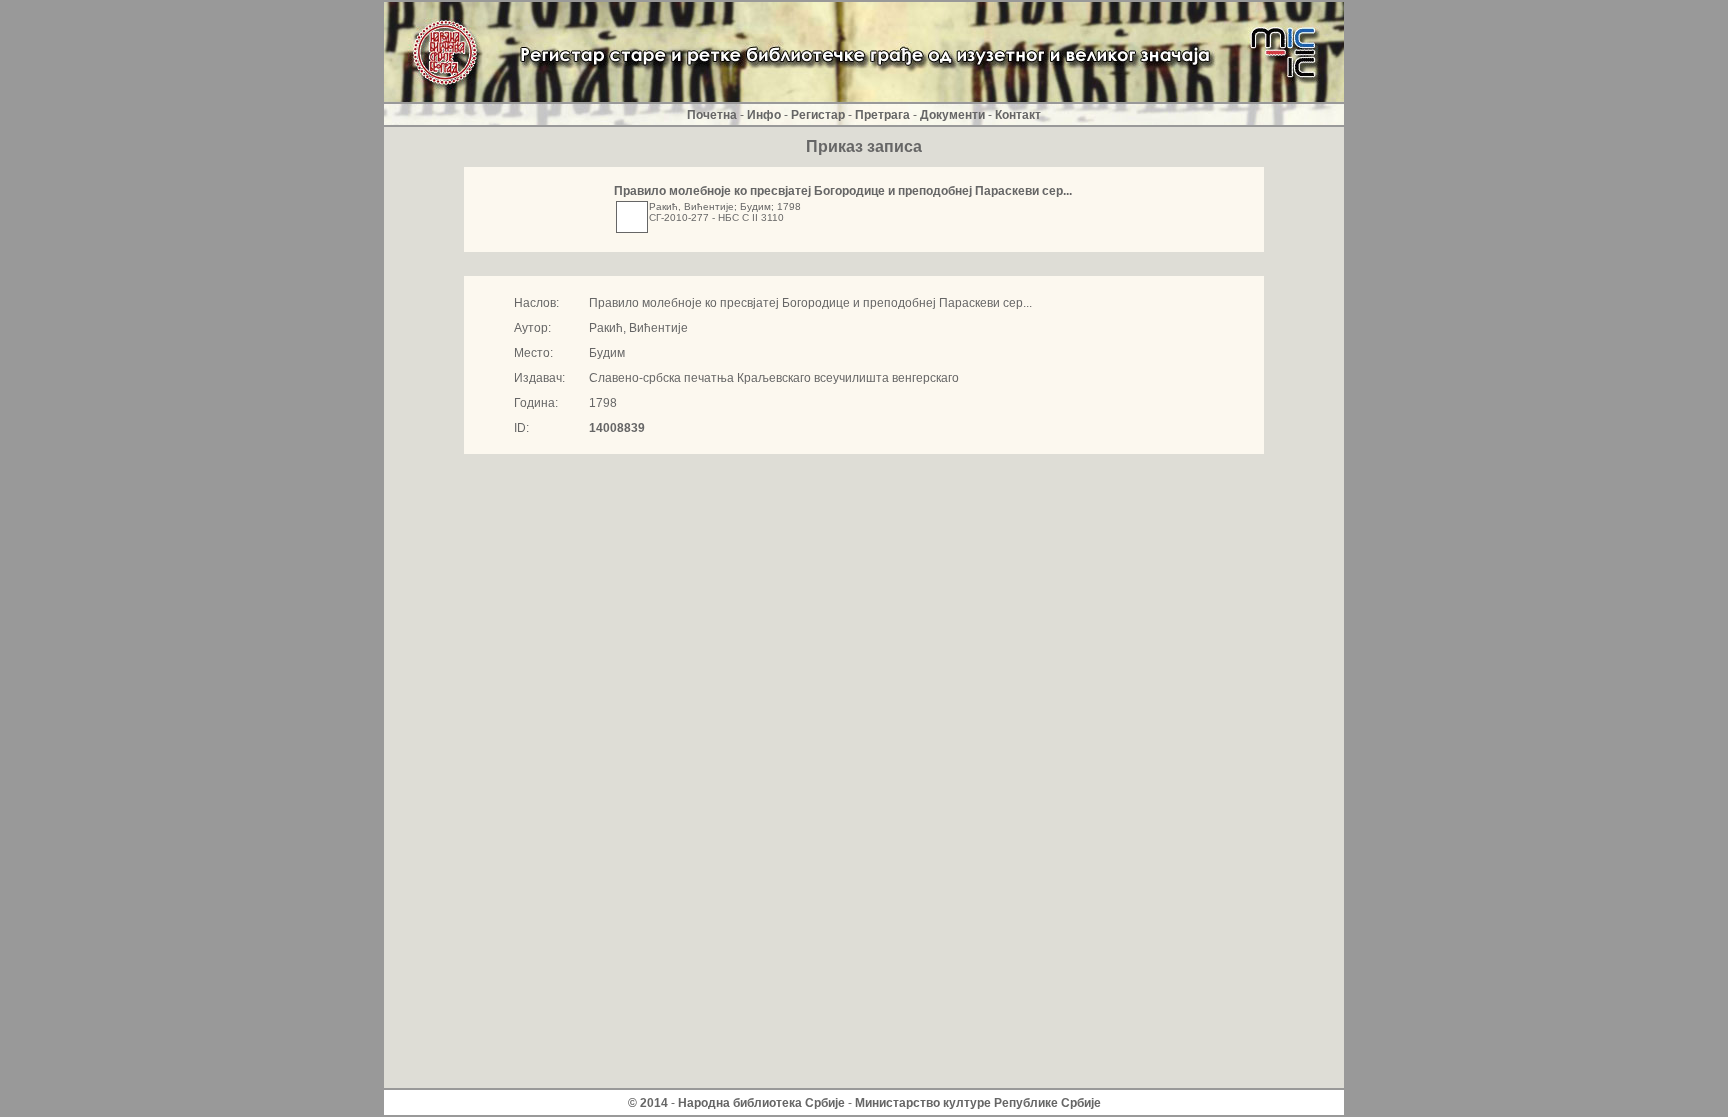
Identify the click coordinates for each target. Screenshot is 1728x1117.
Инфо (764, 115)
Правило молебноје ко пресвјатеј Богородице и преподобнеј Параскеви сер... (843, 191)
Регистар (818, 115)
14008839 (617, 428)
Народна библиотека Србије (761, 1103)
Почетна (712, 115)
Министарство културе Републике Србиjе (978, 1103)
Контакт (1018, 115)
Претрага (882, 115)
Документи (952, 115)
